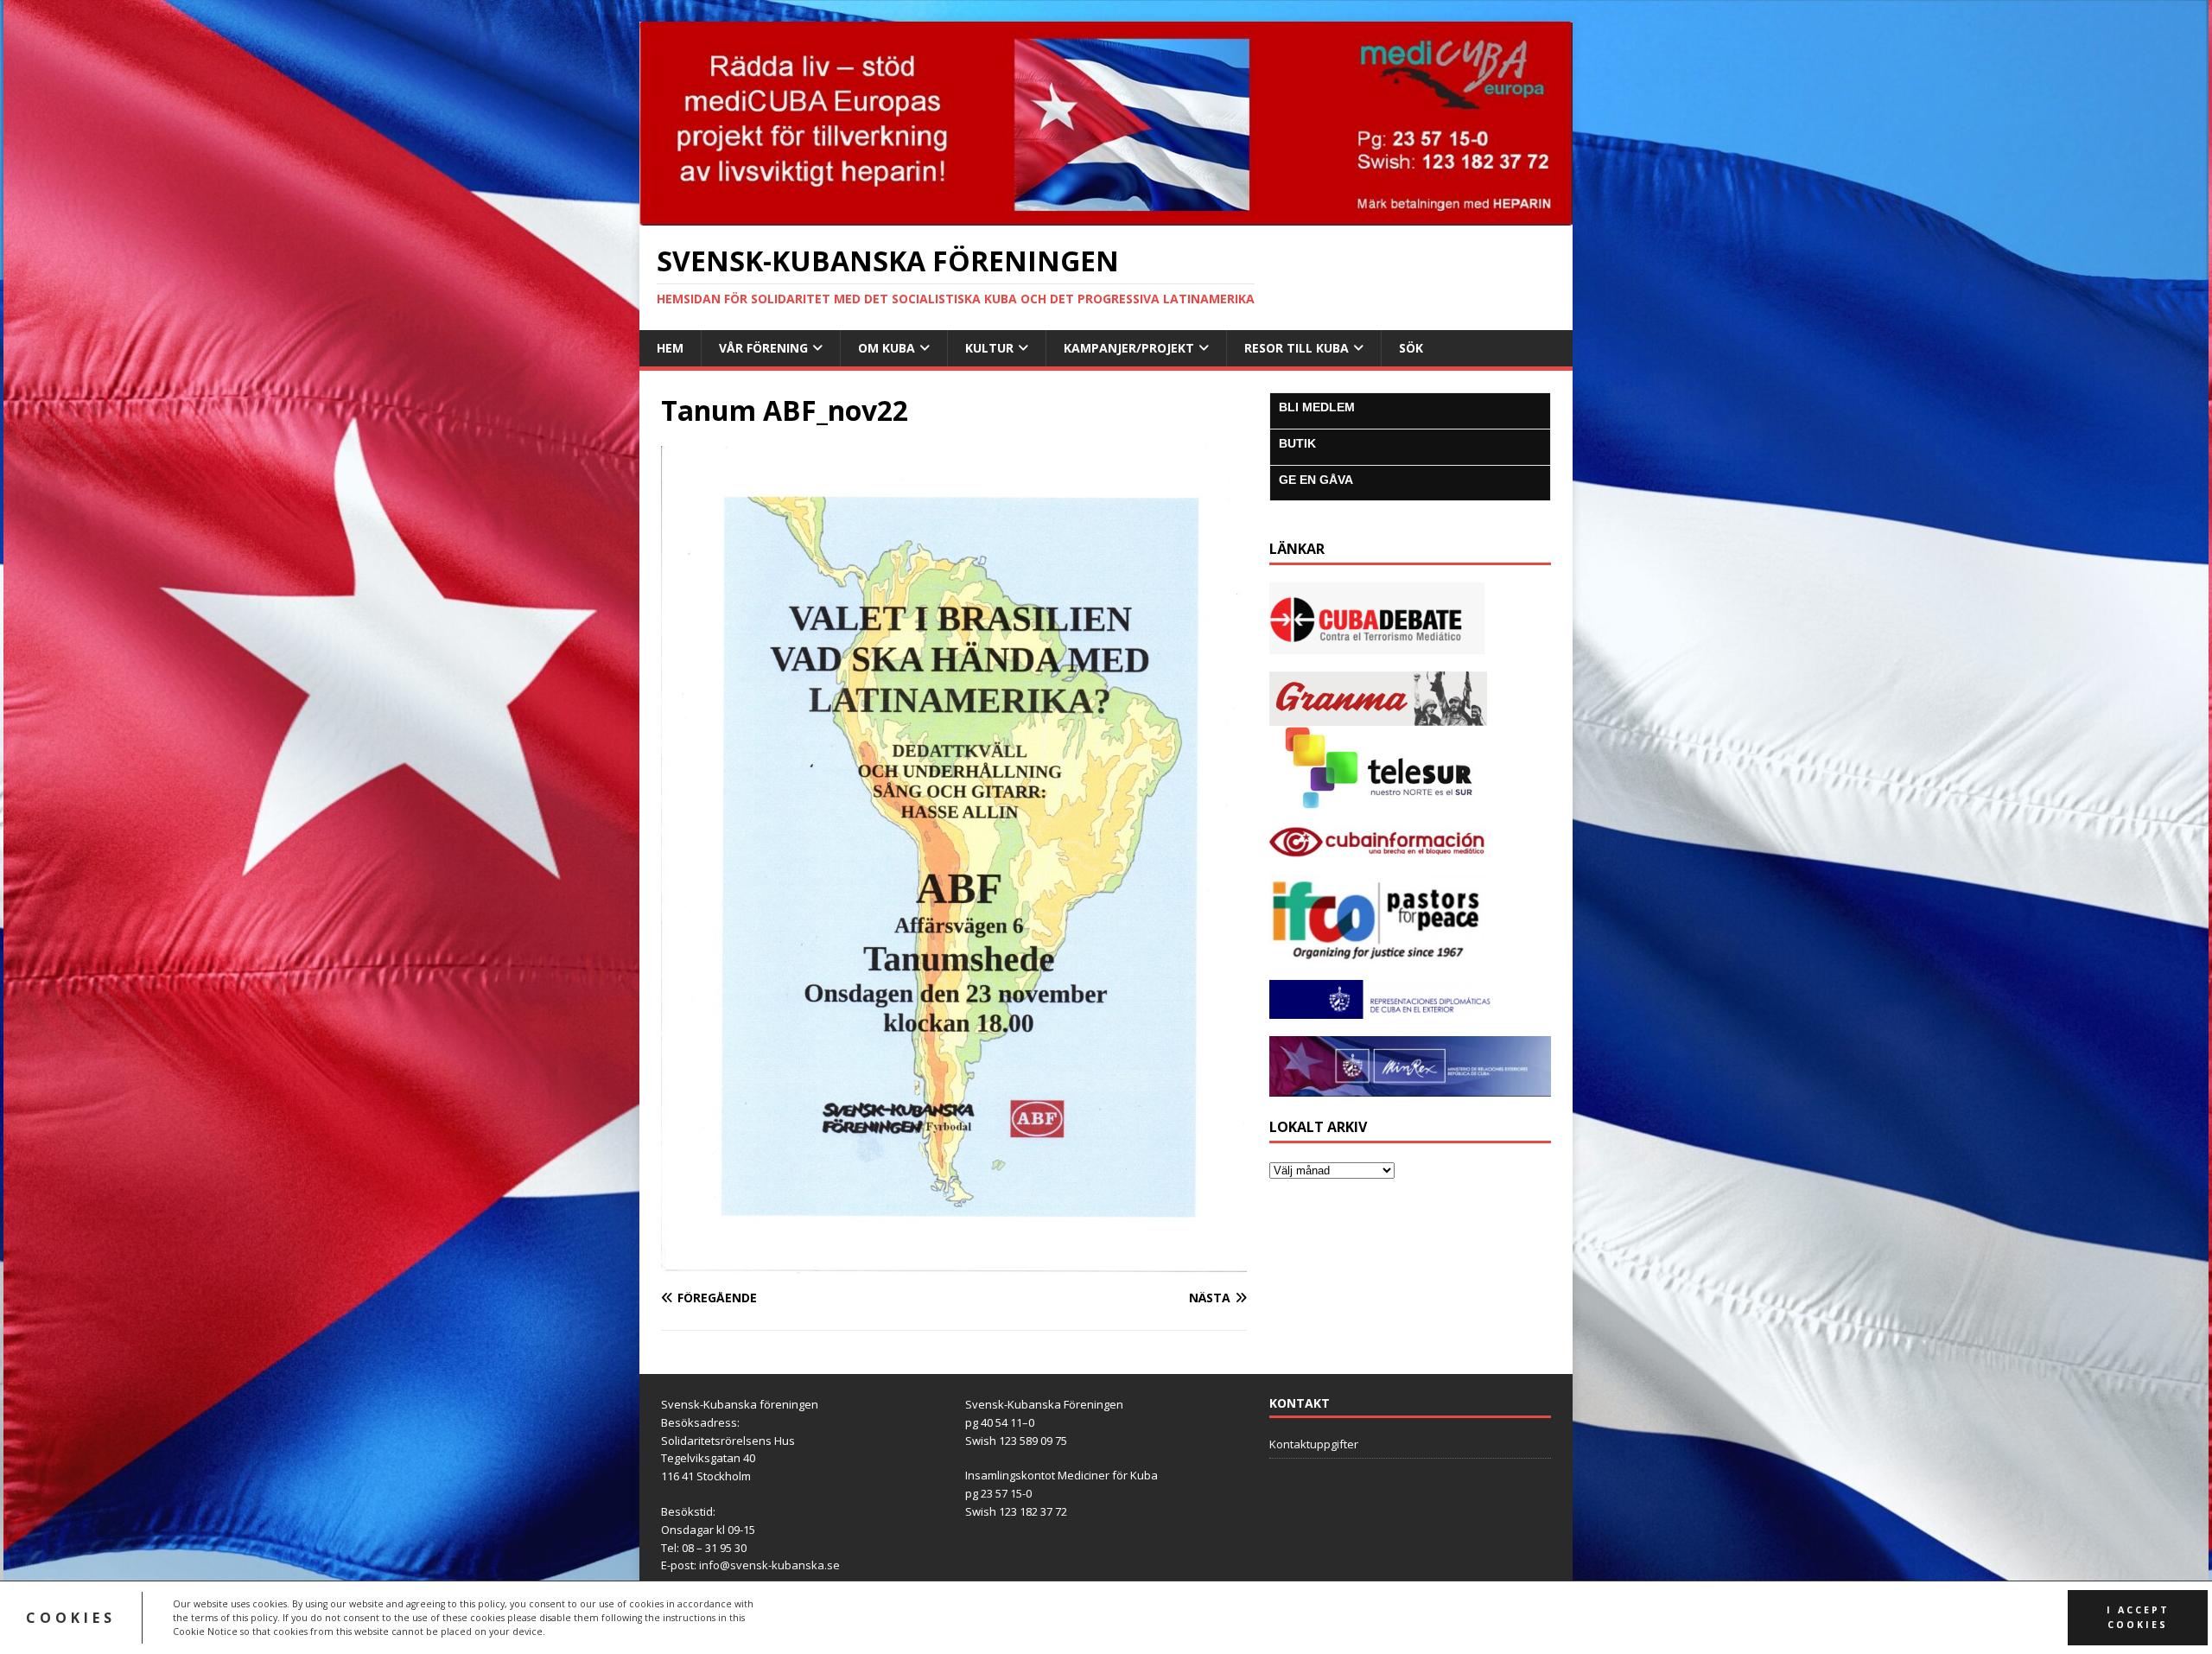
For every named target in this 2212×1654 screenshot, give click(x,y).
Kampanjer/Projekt (1129, 348)
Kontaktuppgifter (1314, 1444)
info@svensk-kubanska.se (769, 1565)
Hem (670, 348)
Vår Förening (763, 348)
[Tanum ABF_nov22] (954, 1265)
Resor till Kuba (1297, 348)
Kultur (989, 348)
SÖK (1411, 348)
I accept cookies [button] (2138, 1617)
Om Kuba (887, 348)
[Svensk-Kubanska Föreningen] (1106, 215)
